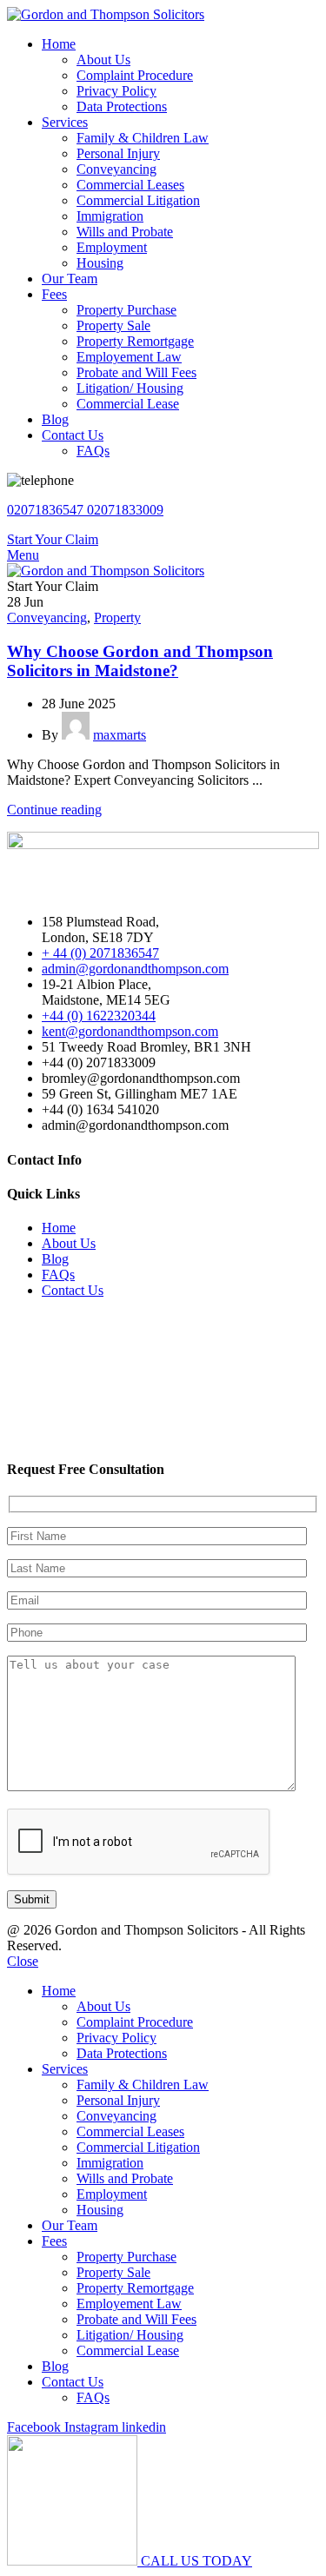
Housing (100, 263)
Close (23, 1961)
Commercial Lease (128, 404)
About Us (103, 60)
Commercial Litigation (138, 200)
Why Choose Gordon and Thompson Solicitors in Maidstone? (140, 661)
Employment (112, 247)
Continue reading (54, 810)
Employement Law (129, 357)
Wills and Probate (125, 232)
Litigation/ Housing (130, 388)
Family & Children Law (143, 138)
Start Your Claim (53, 539)
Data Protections (122, 106)
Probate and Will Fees (136, 372)
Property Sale (113, 325)
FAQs (93, 451)
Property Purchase (126, 310)
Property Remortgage (135, 341)
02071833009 (125, 510)
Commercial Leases (130, 185)
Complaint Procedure (135, 75)
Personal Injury (118, 153)
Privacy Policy (116, 91)
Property (117, 617)
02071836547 (47, 510)
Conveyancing (116, 169)
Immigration (110, 216)
